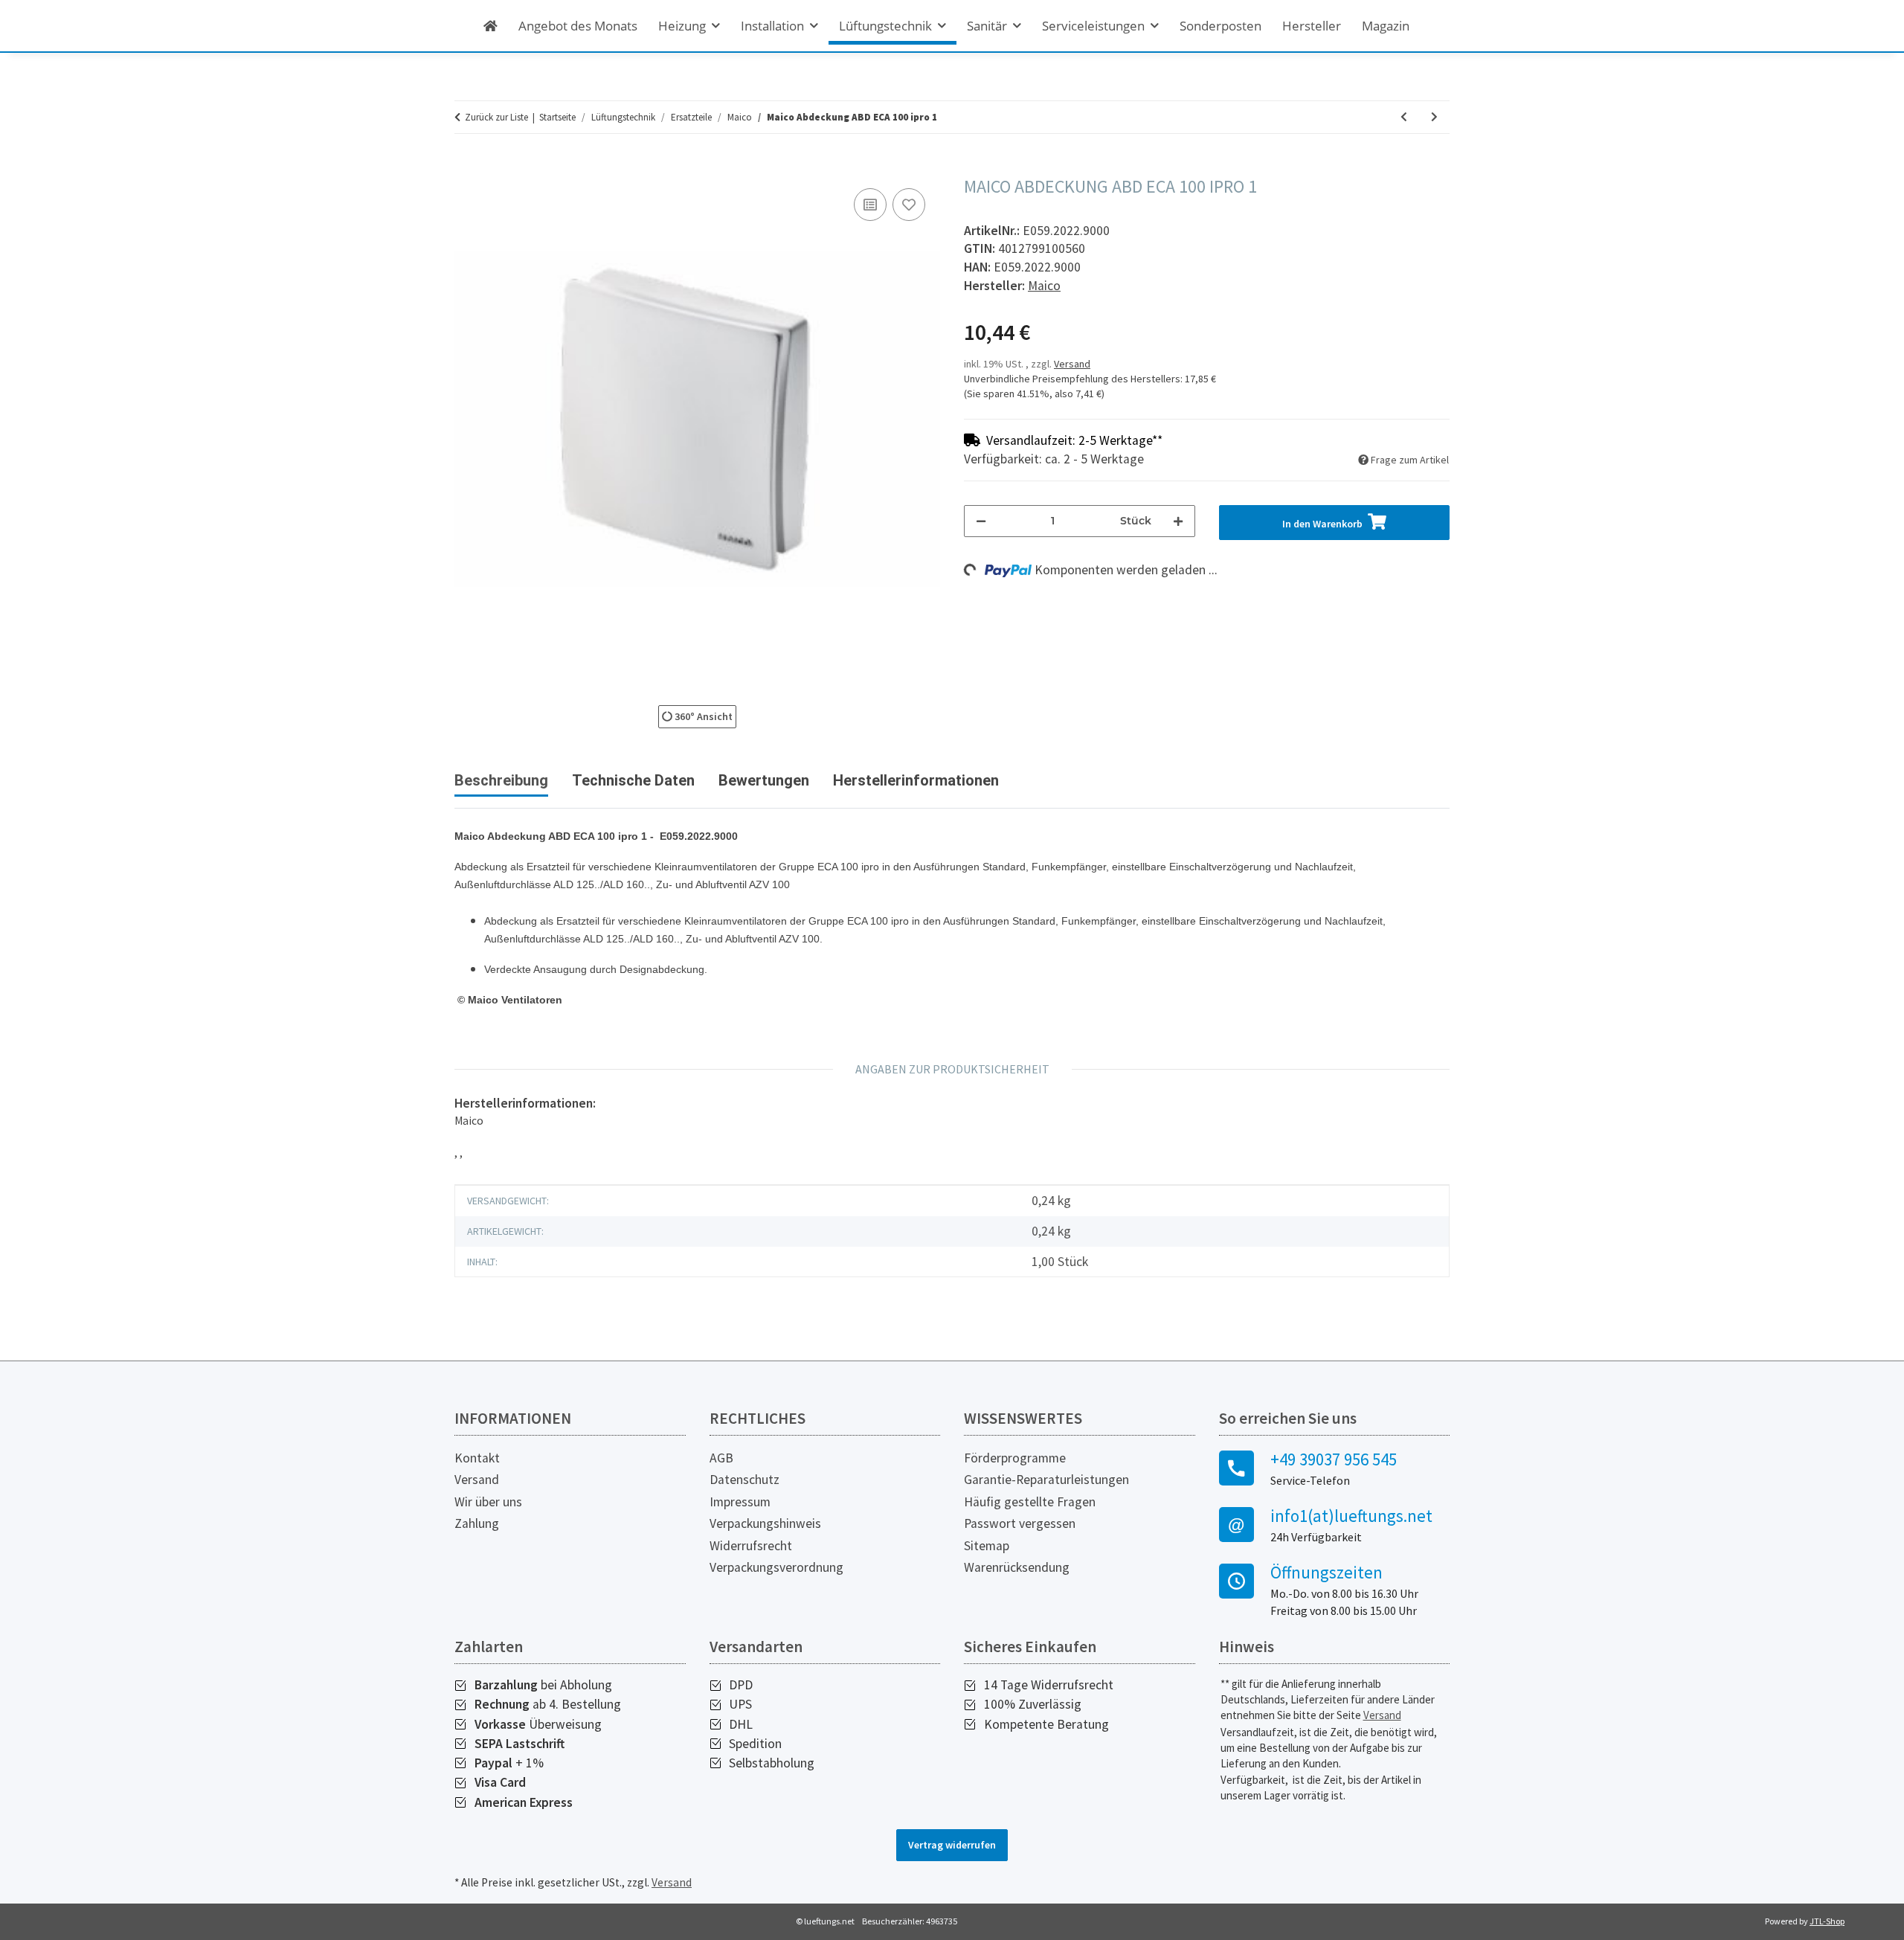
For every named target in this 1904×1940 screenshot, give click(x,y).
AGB (721, 1458)
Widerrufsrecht (751, 1546)
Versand (1072, 364)
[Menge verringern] (981, 521)
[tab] (633, 786)
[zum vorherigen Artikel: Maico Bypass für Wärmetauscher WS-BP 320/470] (1404, 117)
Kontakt (477, 1458)
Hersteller (1312, 26)
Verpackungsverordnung (776, 1567)
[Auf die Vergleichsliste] (870, 205)
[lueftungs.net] (491, 26)
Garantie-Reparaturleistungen (1046, 1480)
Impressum (740, 1502)
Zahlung (477, 1523)
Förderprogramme (1015, 1458)
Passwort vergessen (1020, 1523)
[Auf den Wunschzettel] (909, 205)
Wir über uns (488, 1502)
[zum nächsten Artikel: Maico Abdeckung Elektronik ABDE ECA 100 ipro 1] (1434, 117)
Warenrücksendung (1017, 1567)
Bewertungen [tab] (764, 780)
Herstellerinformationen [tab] (916, 780)
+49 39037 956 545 (1334, 1459)
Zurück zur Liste (496, 117)
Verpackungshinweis (765, 1523)
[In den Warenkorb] (466, 168)
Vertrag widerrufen (952, 1845)
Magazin (1386, 26)
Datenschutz (744, 1480)
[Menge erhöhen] (1178, 521)
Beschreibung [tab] (501, 780)
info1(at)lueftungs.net (1351, 1516)
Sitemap (987, 1546)
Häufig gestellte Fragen (1030, 1502)
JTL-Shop (1827, 1921)
